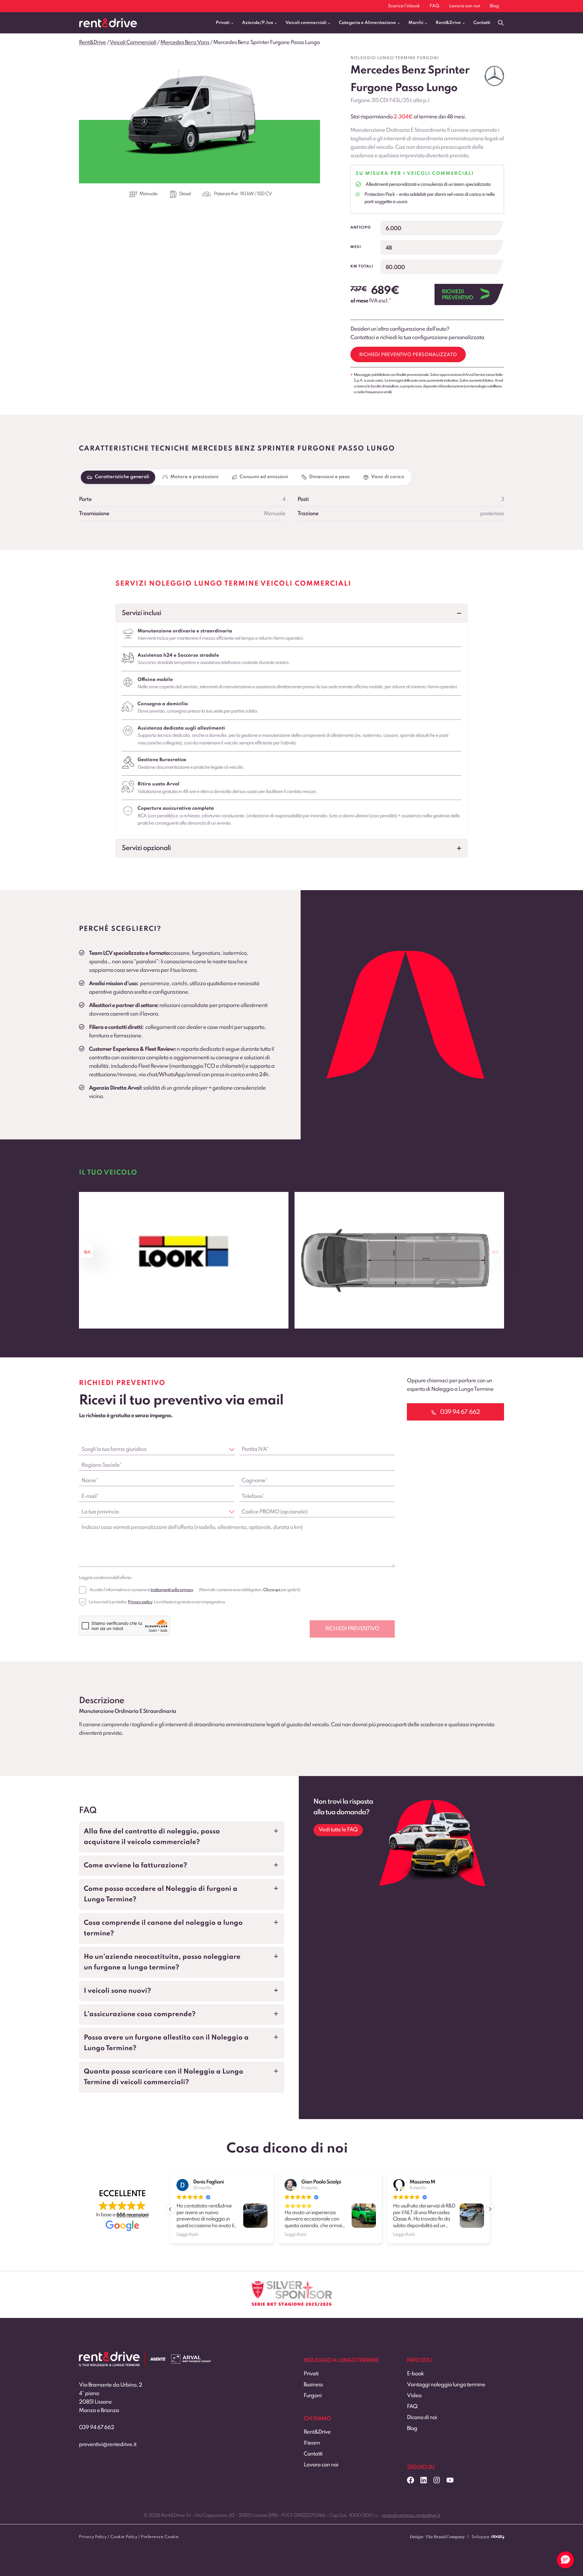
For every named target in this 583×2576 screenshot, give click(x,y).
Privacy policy (140, 1602)
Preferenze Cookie (160, 2537)
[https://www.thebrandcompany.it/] (437, 2539)
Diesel (185, 194)
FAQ (435, 6)
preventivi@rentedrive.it (108, 2445)
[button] (291, 613)
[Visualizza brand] (494, 76)
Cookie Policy (124, 2537)
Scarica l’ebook (404, 6)
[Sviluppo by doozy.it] (498, 2539)
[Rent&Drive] (109, 2356)
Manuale (148, 194)
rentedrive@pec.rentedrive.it (411, 2516)
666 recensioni (132, 2215)
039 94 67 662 (97, 2428)
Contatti (482, 23)
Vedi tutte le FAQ (338, 1830)
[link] (184, 1260)
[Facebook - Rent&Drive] (411, 2480)
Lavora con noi (465, 6)
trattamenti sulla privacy (172, 1590)
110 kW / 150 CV (256, 194)
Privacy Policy (93, 2537)
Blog (494, 6)
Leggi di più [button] (187, 2234)
